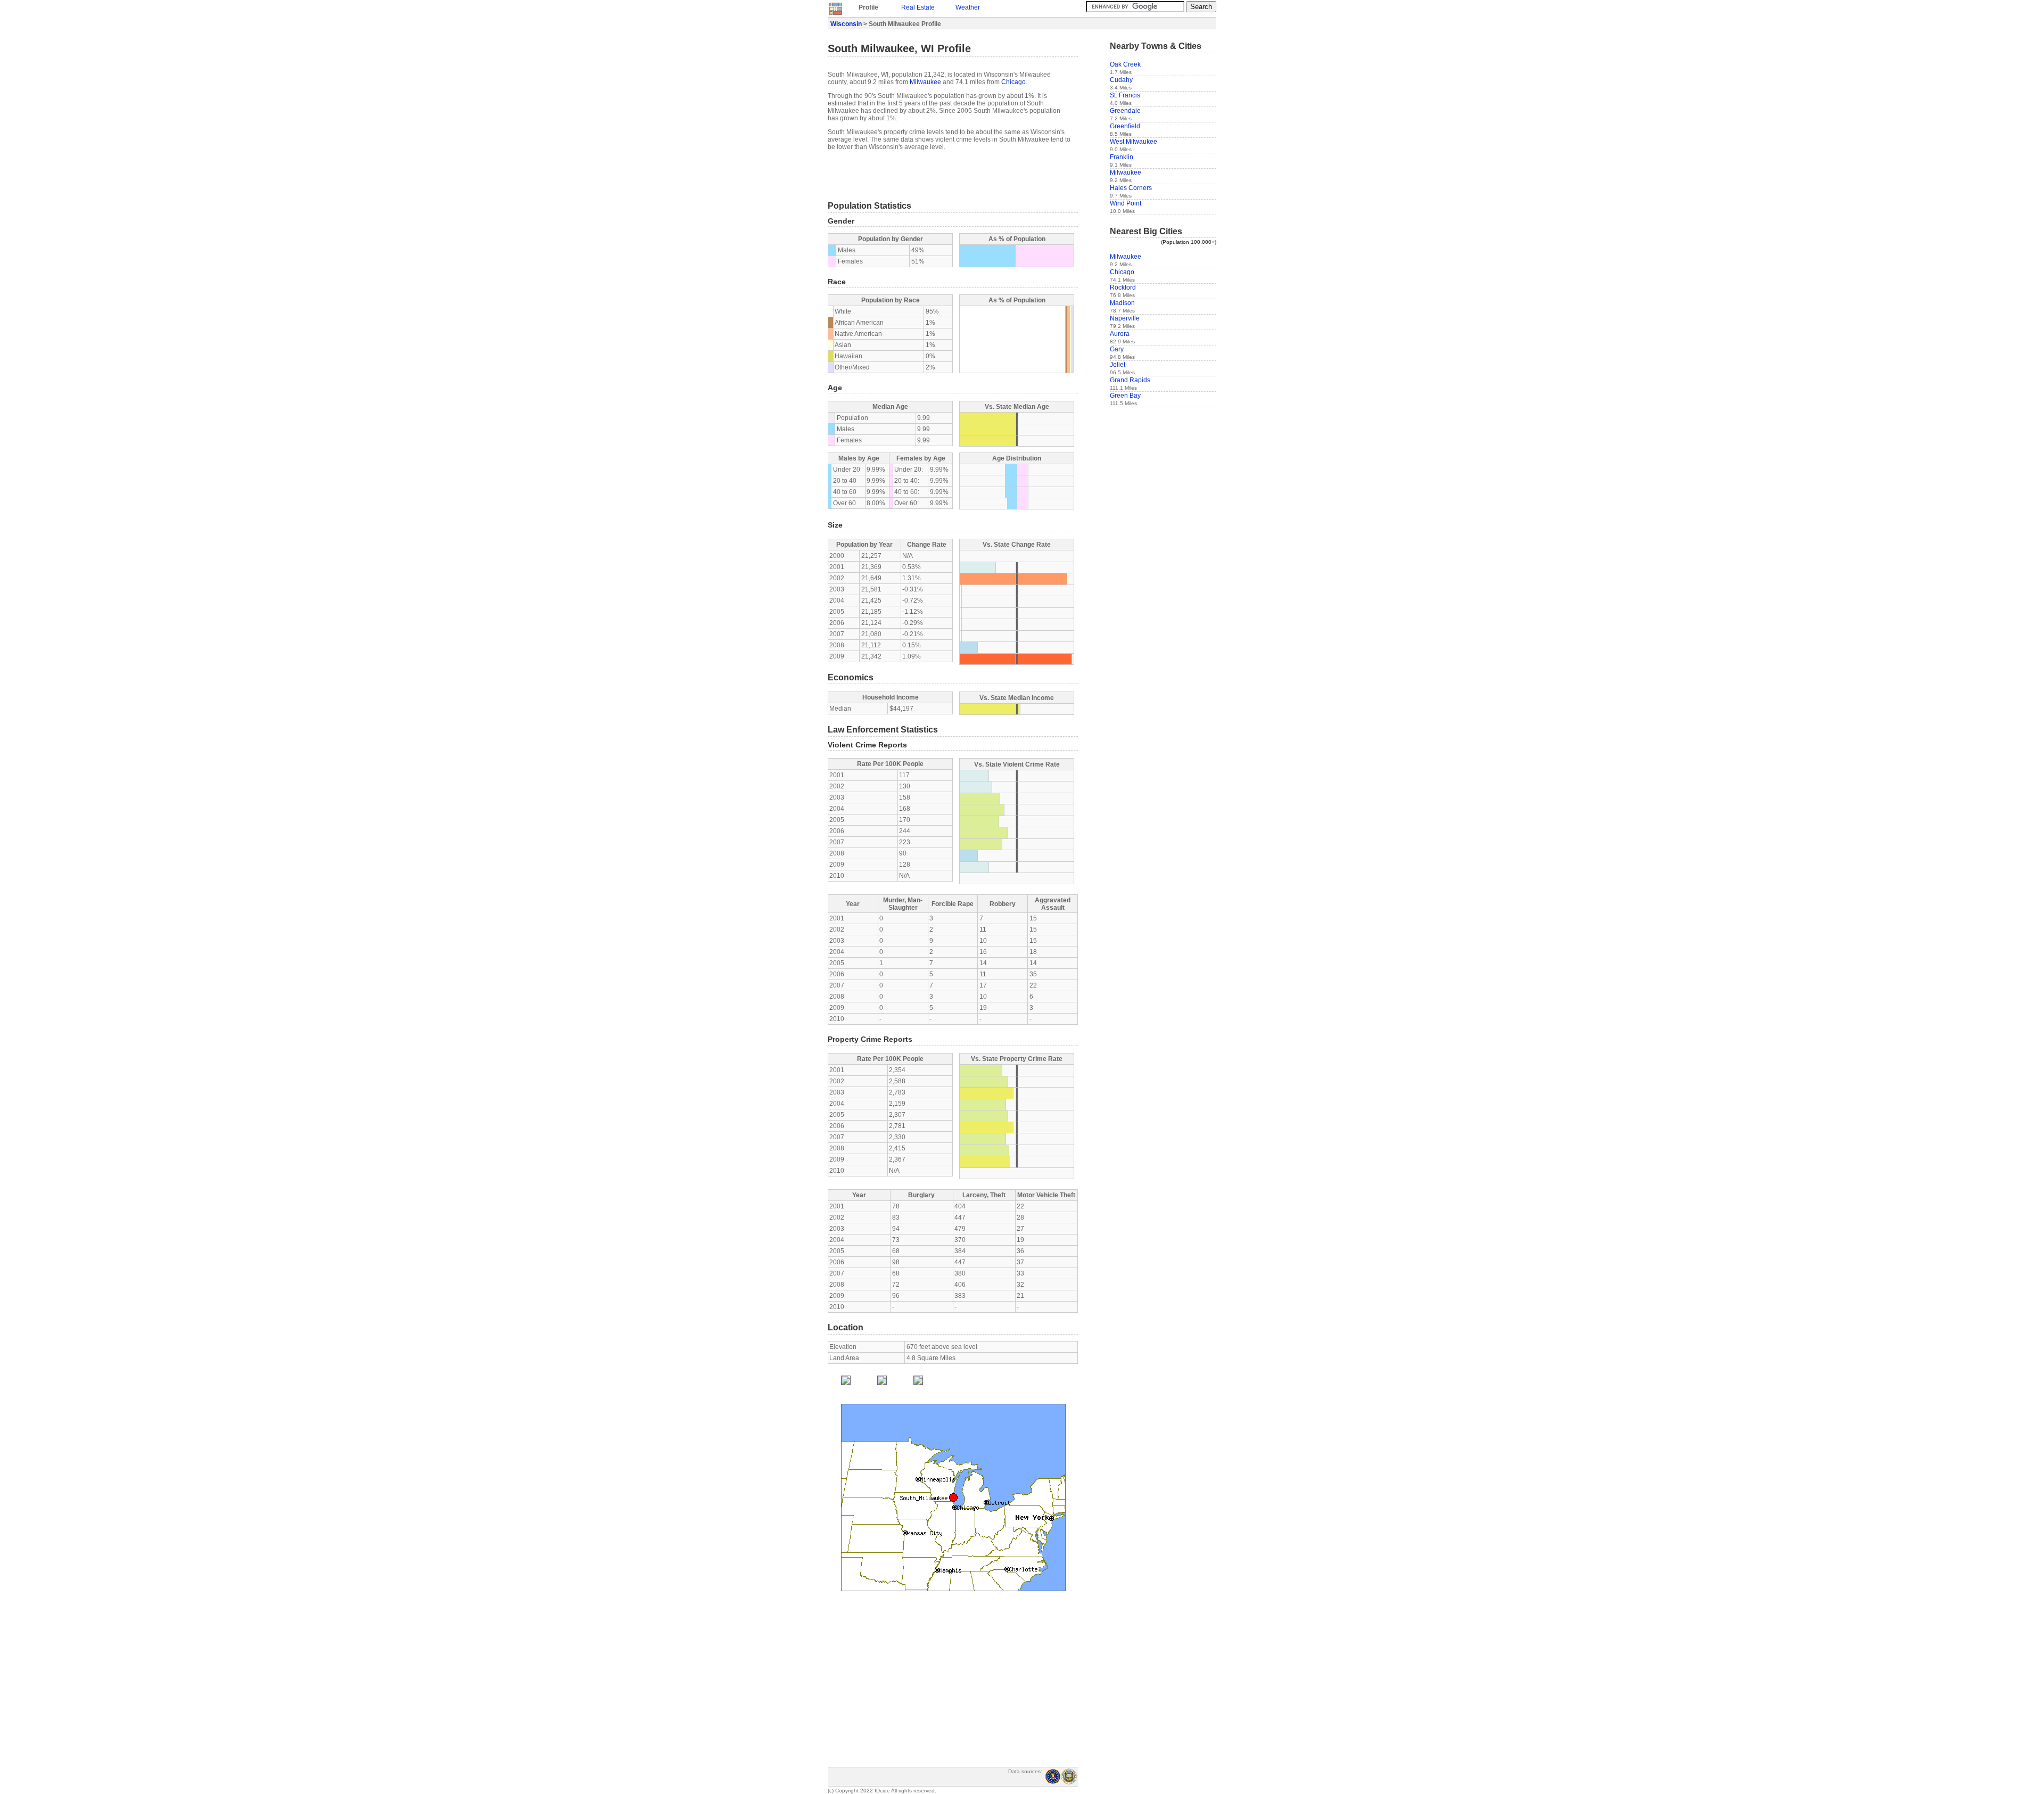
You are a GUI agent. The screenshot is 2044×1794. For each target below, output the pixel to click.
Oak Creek (1125, 64)
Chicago (1013, 82)
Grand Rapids (1130, 380)
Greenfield (1125, 126)
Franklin (1122, 157)
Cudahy (1121, 80)
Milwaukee (925, 82)
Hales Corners (1131, 188)
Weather (968, 7)
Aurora (1120, 334)
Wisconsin (846, 24)
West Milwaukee (1134, 142)
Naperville (1125, 318)
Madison (1122, 303)
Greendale (1125, 111)
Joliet (1118, 365)
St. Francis (1125, 95)
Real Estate (918, 7)
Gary (1117, 349)
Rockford (1123, 287)
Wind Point (1126, 203)
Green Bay (1125, 396)
